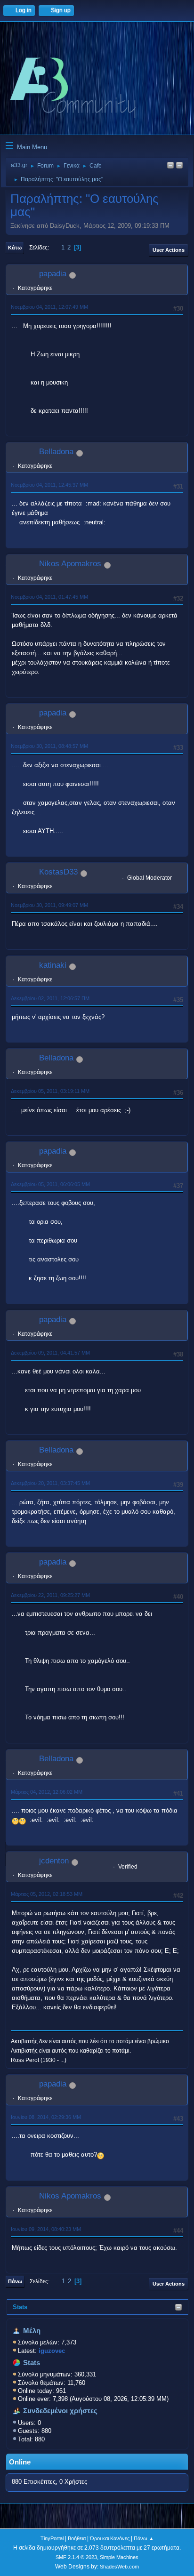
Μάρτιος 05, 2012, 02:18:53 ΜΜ (47, 1894)
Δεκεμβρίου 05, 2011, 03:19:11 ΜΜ (50, 1091)
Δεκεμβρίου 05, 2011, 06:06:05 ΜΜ (50, 1184)
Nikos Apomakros (70, 564)
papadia (53, 274)
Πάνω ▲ (144, 2538)
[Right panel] (170, 166)
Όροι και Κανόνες (110, 2538)
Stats (20, 2307)
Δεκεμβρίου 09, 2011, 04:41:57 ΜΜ (50, 1353)
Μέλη (32, 2331)
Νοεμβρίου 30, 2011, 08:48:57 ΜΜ (49, 746)
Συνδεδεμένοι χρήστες (60, 2411)
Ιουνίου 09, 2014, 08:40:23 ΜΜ (46, 2229)
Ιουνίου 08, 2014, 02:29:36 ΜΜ (46, 2117)
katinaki (53, 965)
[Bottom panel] (179, 166)
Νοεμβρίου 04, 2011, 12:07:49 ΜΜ (49, 307)
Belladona (56, 452)
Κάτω (15, 248)
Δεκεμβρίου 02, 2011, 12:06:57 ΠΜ (50, 998)
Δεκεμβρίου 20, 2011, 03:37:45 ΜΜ (50, 1483)
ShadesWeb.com (119, 2567)
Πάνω (15, 2281)
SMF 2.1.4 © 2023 (76, 2557)
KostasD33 (58, 872)
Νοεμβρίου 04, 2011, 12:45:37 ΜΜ (49, 485)
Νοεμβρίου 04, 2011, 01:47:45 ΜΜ (49, 597)
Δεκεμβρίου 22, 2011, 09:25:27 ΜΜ (50, 1595)
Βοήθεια (77, 2538)
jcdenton (54, 1861)
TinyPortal (52, 2538)
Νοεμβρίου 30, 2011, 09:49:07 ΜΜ (49, 905)
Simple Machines (119, 2557)
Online (20, 2462)
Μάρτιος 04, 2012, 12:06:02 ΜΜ (47, 1792)
